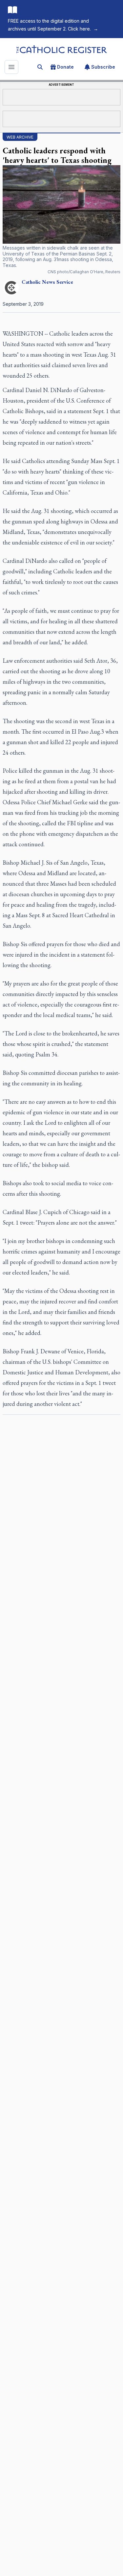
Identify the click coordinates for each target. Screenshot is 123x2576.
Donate (65, 67)
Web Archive (20, 137)
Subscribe (103, 67)
